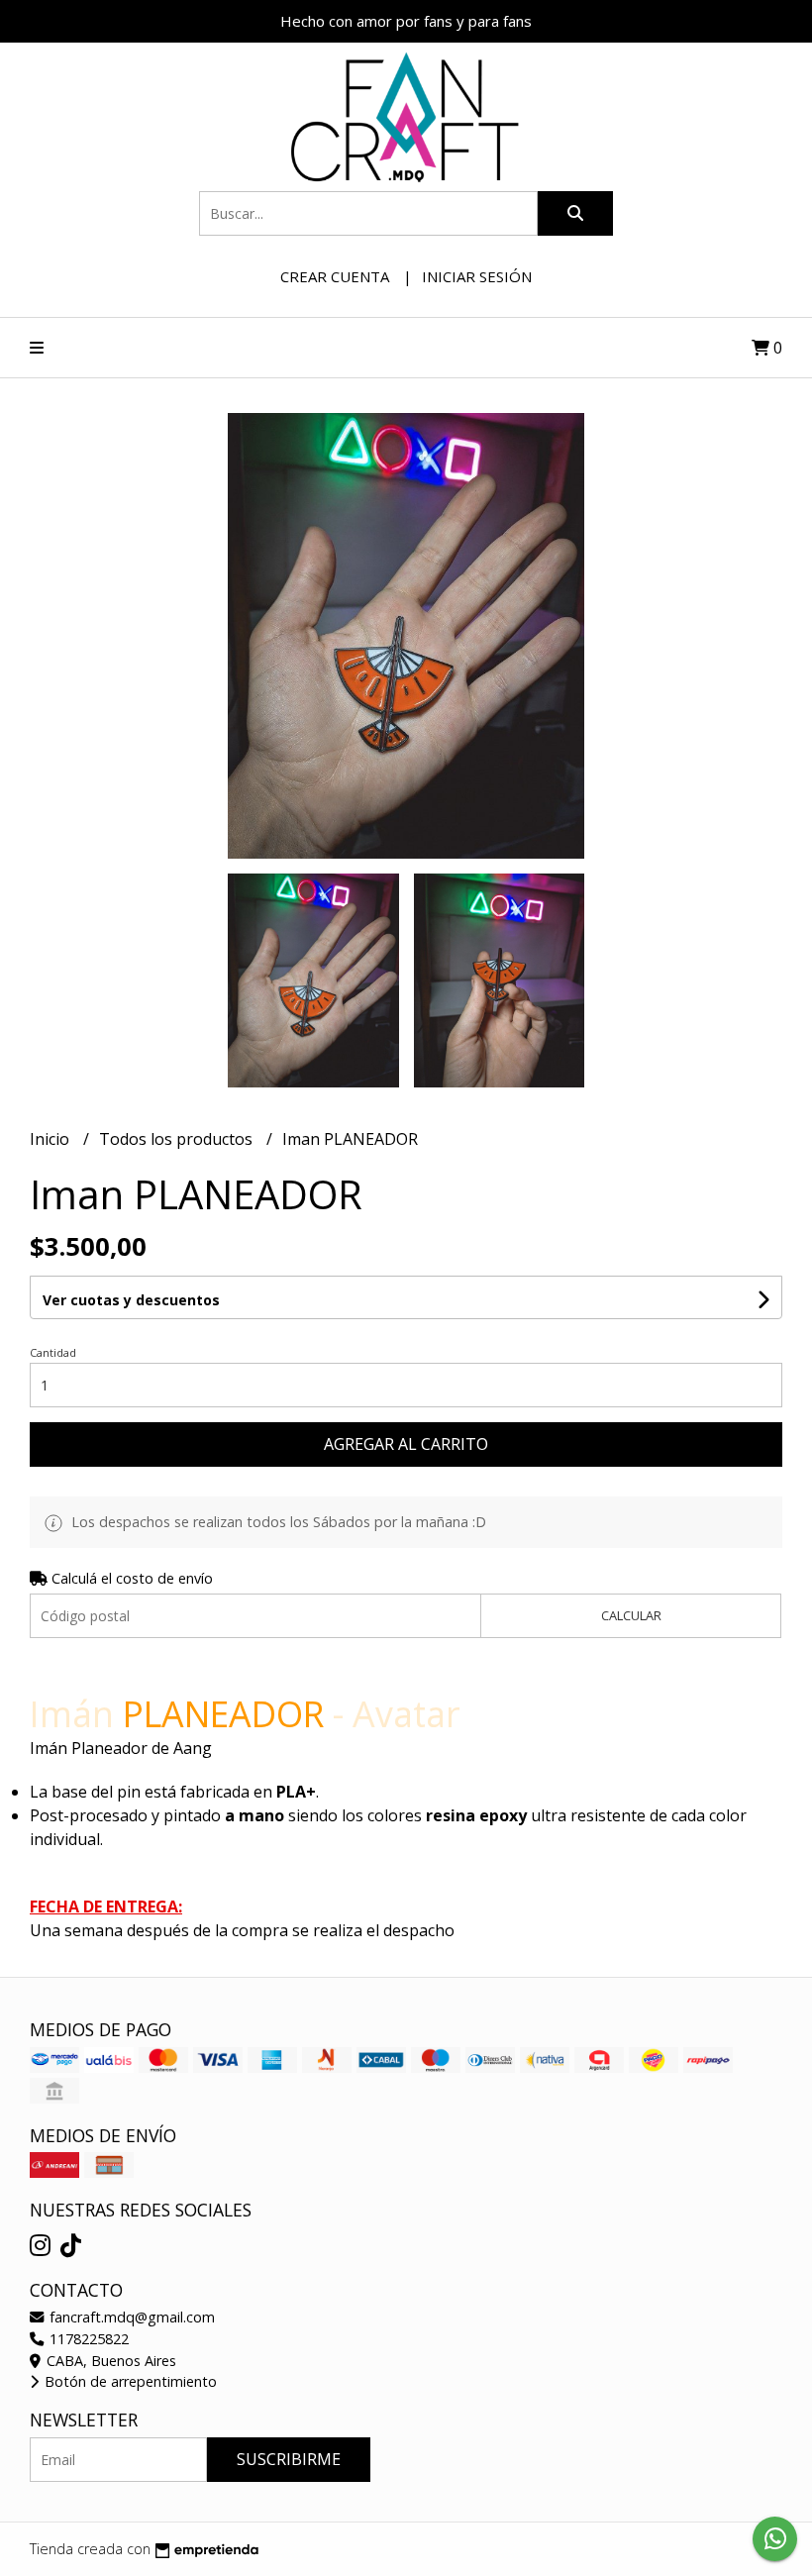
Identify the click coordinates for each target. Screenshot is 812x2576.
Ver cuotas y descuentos (131, 1300)
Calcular (631, 1615)
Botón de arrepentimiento (129, 2381)
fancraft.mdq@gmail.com (130, 2317)
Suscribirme (289, 2459)
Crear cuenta (335, 276)
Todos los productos (178, 1139)
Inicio (51, 1139)
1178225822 (87, 2339)
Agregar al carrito (406, 1444)
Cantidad (53, 1352)
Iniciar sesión (477, 276)
